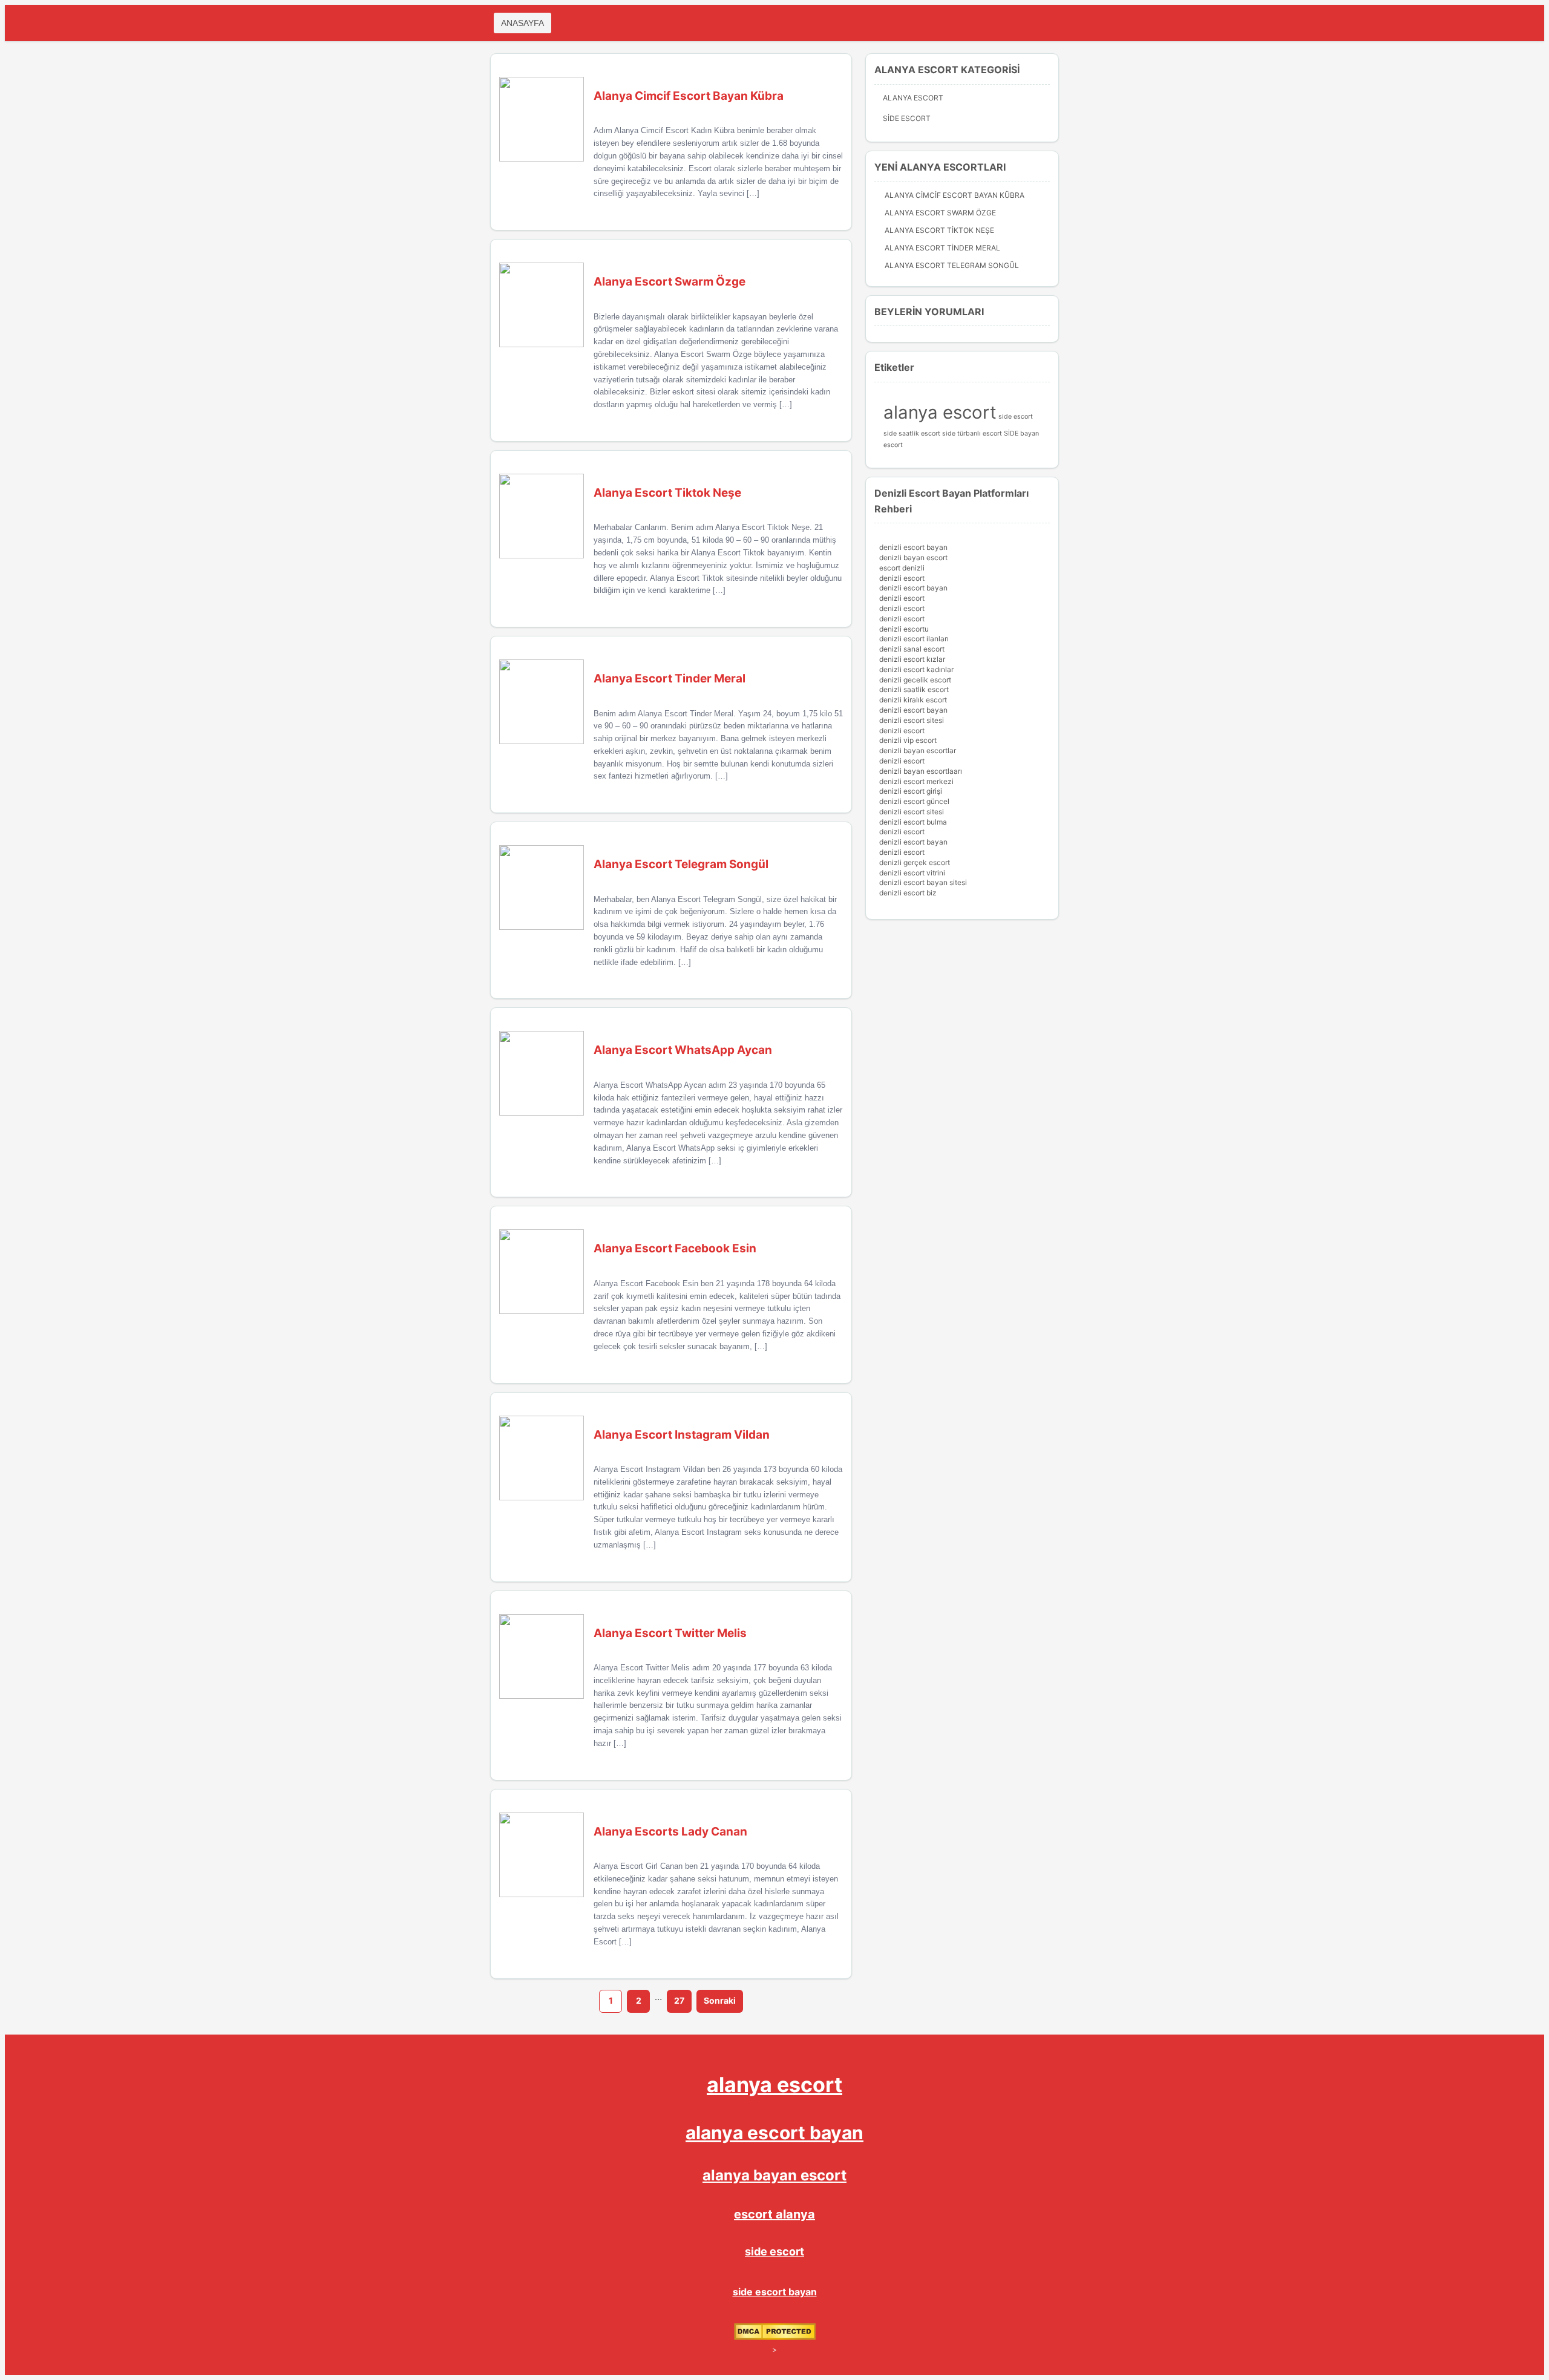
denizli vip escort (908, 740)
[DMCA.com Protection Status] (775, 2337)
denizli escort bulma (913, 822)
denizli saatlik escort (914, 689)
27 (679, 2000)
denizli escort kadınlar (916, 669)
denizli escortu (904, 629)
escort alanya (774, 2214)
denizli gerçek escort (915, 862)
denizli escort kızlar (912, 659)
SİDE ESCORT (907, 118)
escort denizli (902, 568)
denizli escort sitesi (912, 720)
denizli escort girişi (911, 791)
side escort (1016, 417)
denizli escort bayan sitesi (923, 882)
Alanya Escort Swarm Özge (940, 213)
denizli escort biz (908, 893)
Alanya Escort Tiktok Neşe (939, 230)
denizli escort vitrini (912, 873)
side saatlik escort (912, 433)
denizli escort (902, 578)
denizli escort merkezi (916, 781)
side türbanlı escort (972, 433)
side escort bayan (775, 2292)
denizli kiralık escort (913, 700)
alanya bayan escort (774, 2175)
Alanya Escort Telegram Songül (952, 265)
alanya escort (940, 412)
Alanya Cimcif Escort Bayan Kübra (955, 195)
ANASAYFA (522, 23)
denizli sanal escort (912, 649)
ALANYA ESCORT (913, 98)
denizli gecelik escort (915, 680)
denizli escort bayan (913, 547)
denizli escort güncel (914, 801)
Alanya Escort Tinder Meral (942, 248)
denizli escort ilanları (914, 639)
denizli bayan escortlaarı (921, 771)
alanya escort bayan (774, 2133)
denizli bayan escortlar (918, 750)
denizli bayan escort (913, 557)
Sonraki (720, 2000)
